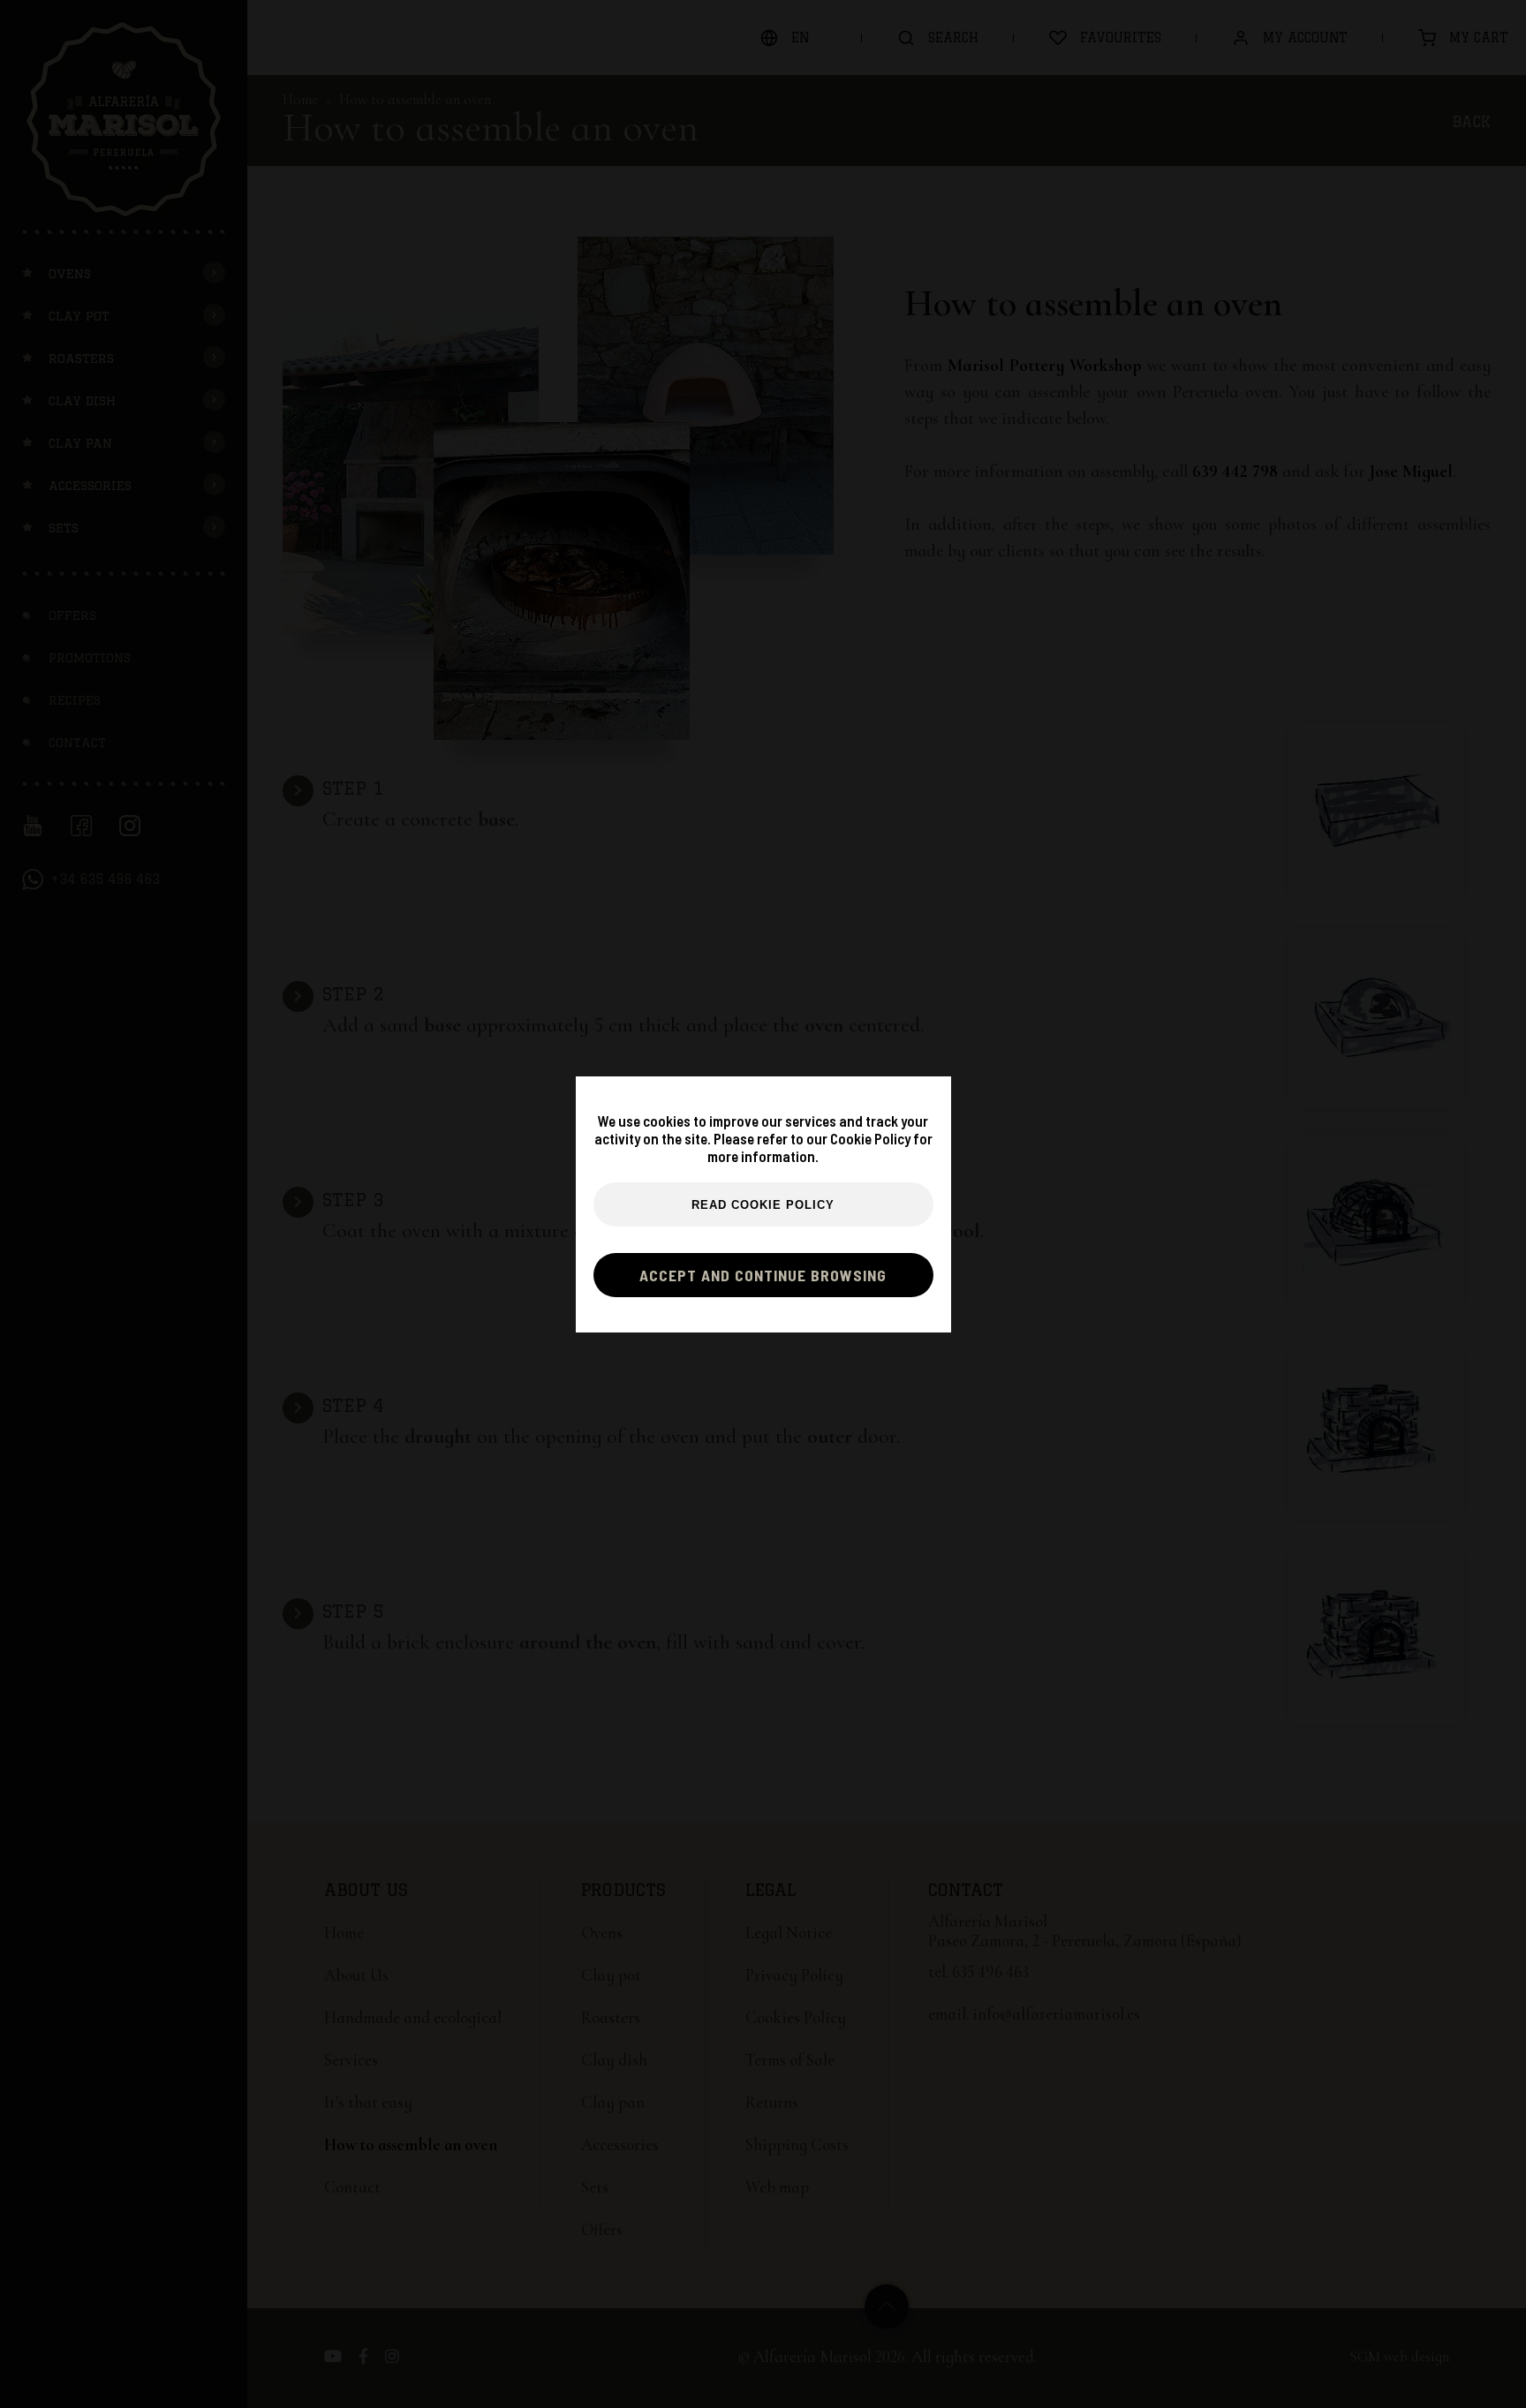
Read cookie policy (763, 1205)
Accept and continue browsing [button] (763, 1275)
